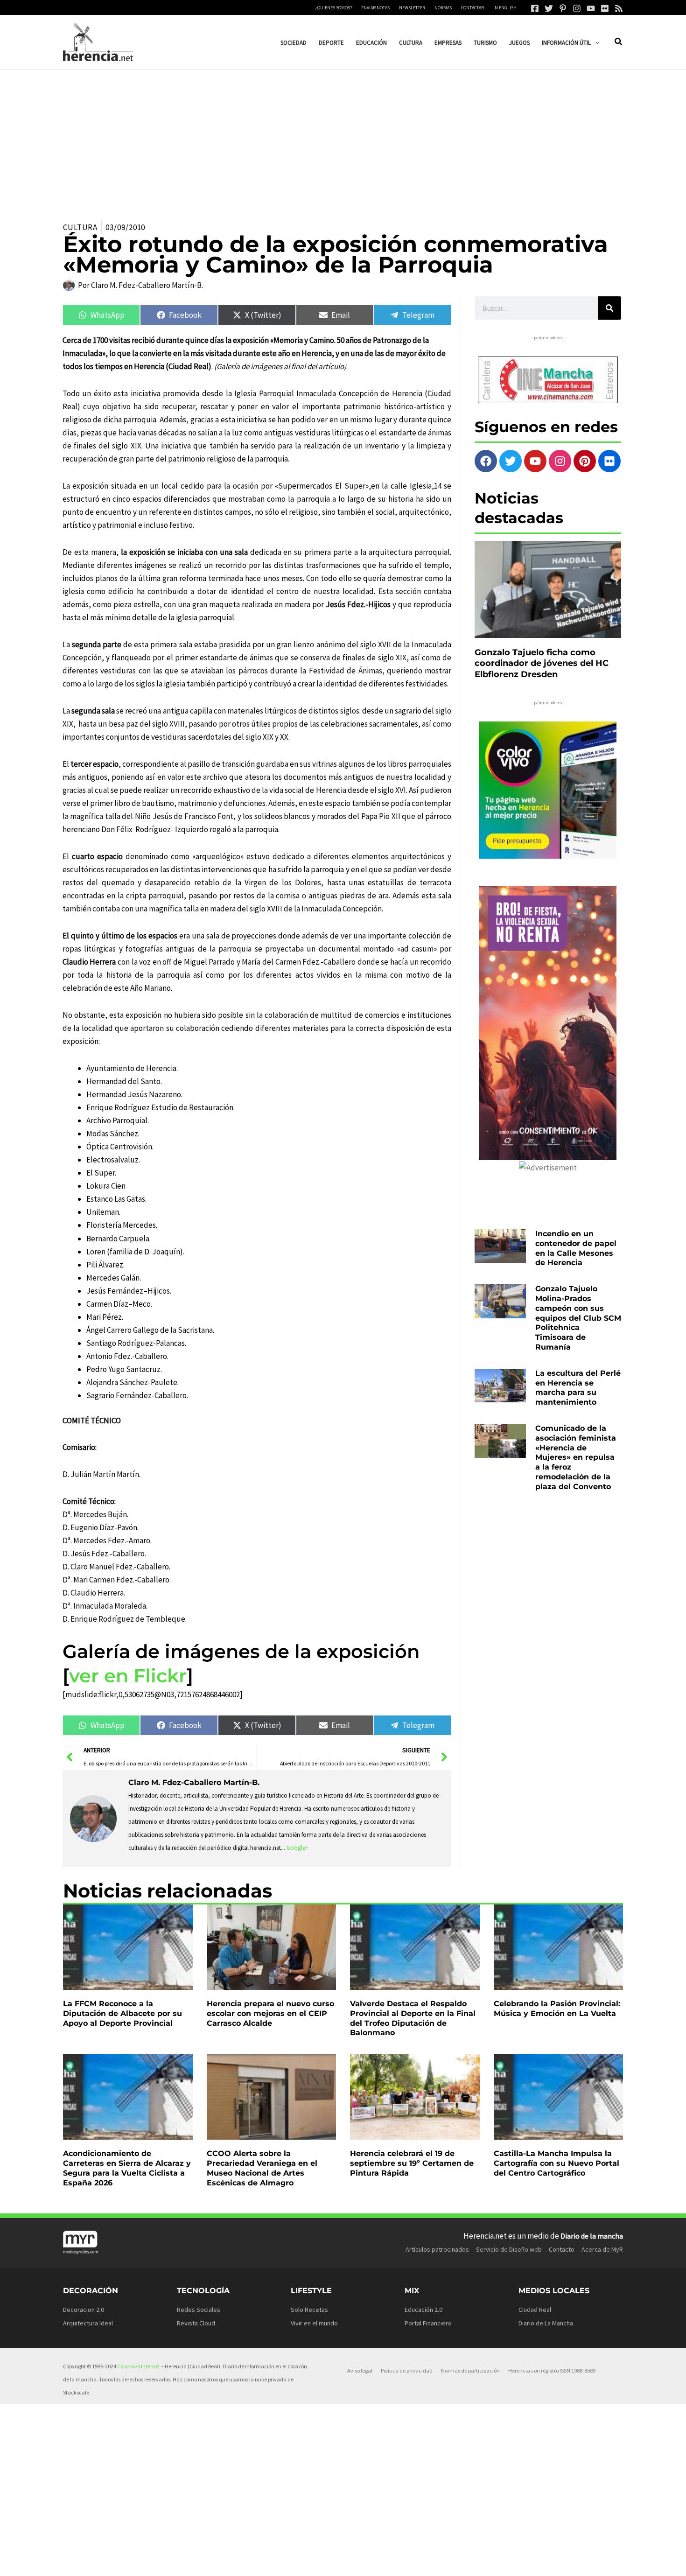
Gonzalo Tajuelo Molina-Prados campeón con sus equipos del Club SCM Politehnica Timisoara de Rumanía (578, 1318)
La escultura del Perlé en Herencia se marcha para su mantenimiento (578, 1388)
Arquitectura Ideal (88, 2323)
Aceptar (419, 2561)
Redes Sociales (199, 2310)
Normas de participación (470, 2370)
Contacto (562, 2249)
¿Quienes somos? (334, 8)
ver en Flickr (128, 1676)
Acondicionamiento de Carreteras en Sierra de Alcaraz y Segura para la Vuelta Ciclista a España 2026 (127, 2168)
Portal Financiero (428, 2323)
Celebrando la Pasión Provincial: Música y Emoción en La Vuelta (557, 2009)
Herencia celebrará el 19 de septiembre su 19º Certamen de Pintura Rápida (412, 2163)
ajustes (358, 2566)
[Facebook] (535, 8)
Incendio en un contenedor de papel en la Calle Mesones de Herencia (576, 1248)
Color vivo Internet (139, 2366)
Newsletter (412, 8)
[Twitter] (549, 8)
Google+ (297, 1848)
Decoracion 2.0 (84, 2310)
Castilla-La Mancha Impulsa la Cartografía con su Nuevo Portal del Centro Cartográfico (556, 2163)
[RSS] (619, 8)
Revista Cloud (196, 2323)
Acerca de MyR (602, 2249)
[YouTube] (591, 8)
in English (505, 8)
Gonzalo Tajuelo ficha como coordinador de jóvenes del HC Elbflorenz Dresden (542, 663)
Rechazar (476, 2561)
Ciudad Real (535, 2310)
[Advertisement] (343, 140)
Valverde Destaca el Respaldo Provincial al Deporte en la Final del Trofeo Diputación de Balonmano (413, 2018)
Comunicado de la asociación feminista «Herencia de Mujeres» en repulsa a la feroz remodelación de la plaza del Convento (576, 1457)
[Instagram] (577, 8)
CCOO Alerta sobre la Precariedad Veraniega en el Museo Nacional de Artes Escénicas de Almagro (262, 2168)
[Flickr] (605, 8)
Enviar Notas (375, 8)
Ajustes (533, 2561)
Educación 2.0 (423, 2310)
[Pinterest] (563, 8)
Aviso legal (360, 2370)
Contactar (472, 8)
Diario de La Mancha (546, 2323)
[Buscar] (609, 308)
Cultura (80, 227)
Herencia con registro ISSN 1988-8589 (552, 2370)
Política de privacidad (407, 2370)
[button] (595, 43)
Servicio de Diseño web (509, 2249)
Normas (443, 8)
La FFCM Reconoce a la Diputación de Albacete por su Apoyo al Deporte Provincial (122, 2013)
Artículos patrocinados (437, 2249)
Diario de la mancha (592, 2236)
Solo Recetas (309, 2310)
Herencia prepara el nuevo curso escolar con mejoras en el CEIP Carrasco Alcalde (270, 2013)
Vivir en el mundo (314, 2323)
